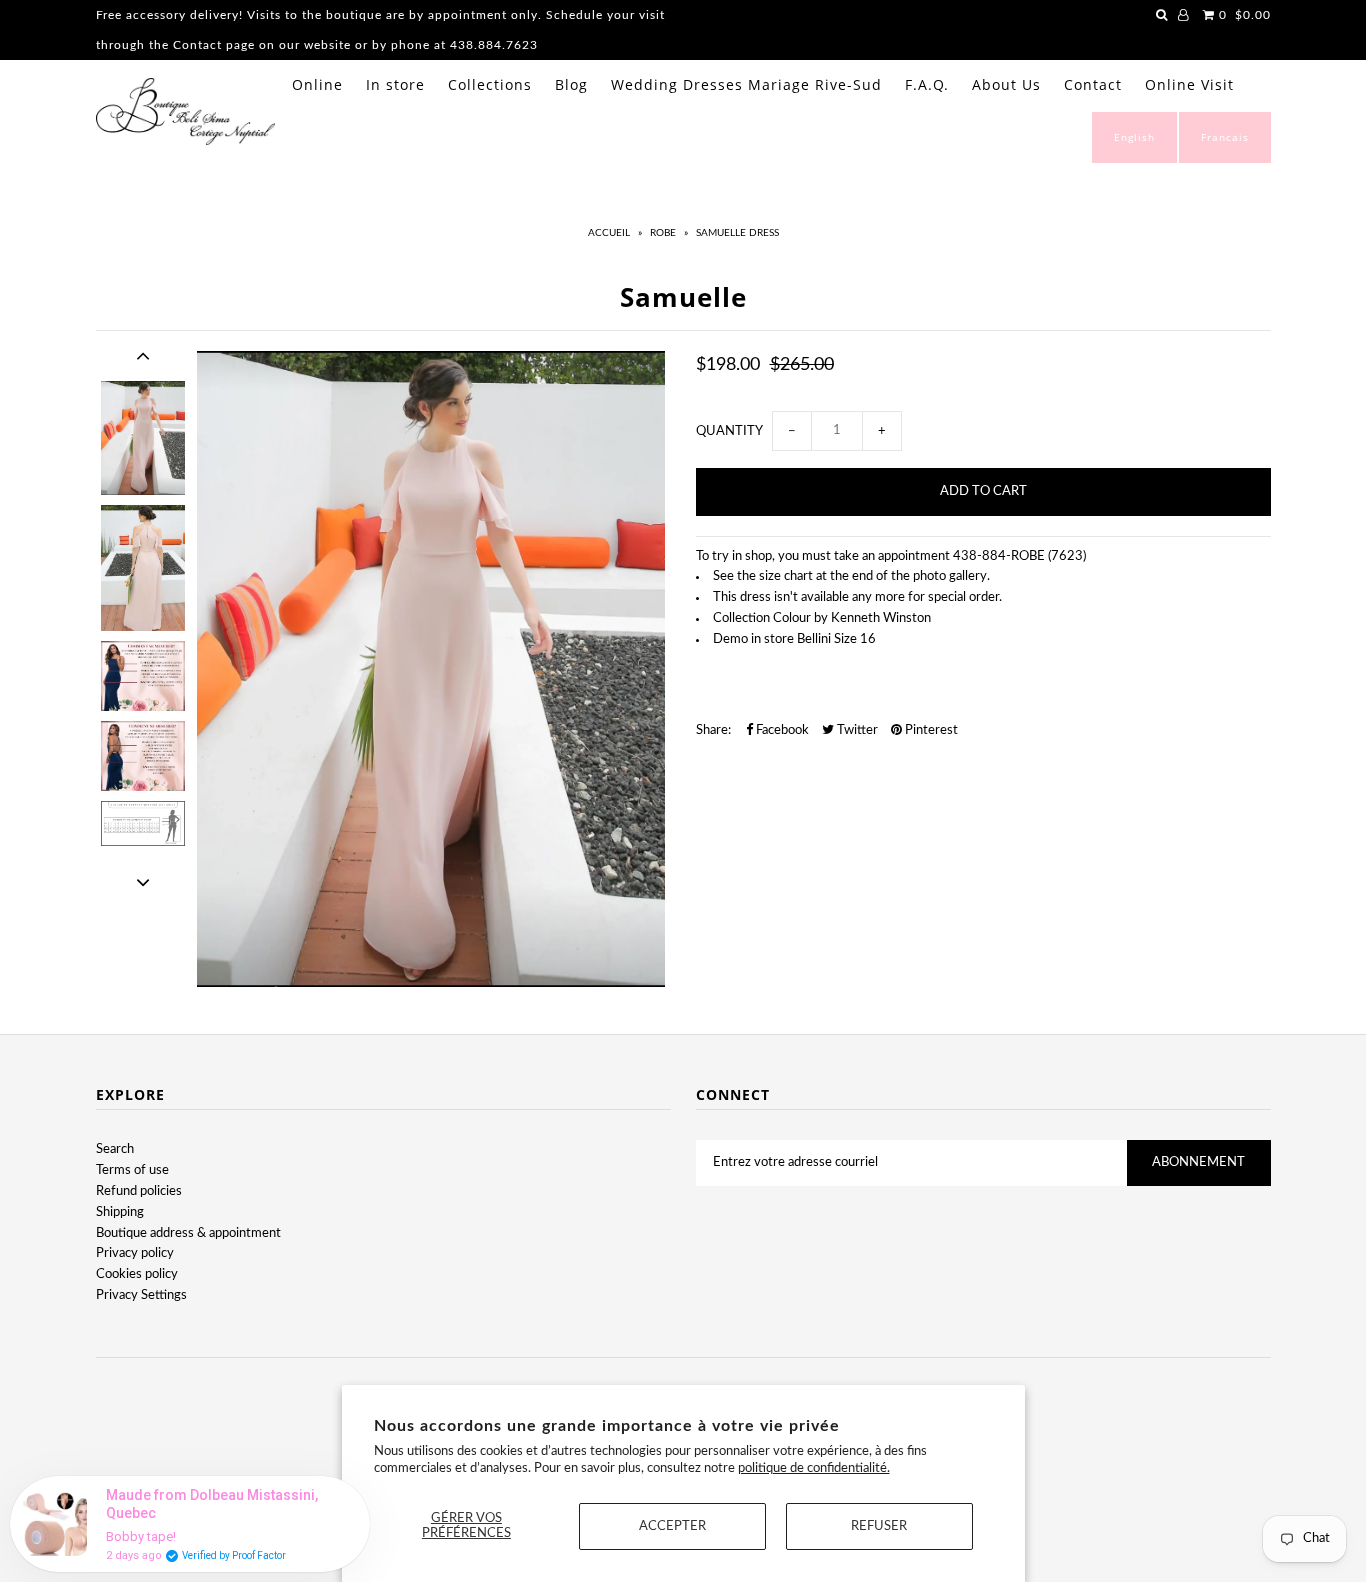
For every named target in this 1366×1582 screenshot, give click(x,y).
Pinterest (930, 730)
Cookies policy (137, 1274)
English (1134, 137)
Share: (713, 730)
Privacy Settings (141, 1295)
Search (115, 1149)
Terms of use (132, 1170)
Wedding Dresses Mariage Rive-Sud (746, 84)
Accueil (609, 233)
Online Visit (1189, 84)
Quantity (729, 431)
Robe (663, 233)
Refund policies (139, 1191)
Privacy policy (135, 1253)
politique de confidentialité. (814, 1468)
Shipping (120, 1212)
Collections (490, 84)
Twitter (856, 730)
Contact (1093, 84)
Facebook (781, 730)
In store (395, 84)
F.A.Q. (927, 84)
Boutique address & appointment (188, 1233)
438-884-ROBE (999, 556)
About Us (1006, 84)
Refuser (879, 1526)
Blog (571, 84)
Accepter (672, 1526)
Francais (1225, 137)
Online (317, 84)
